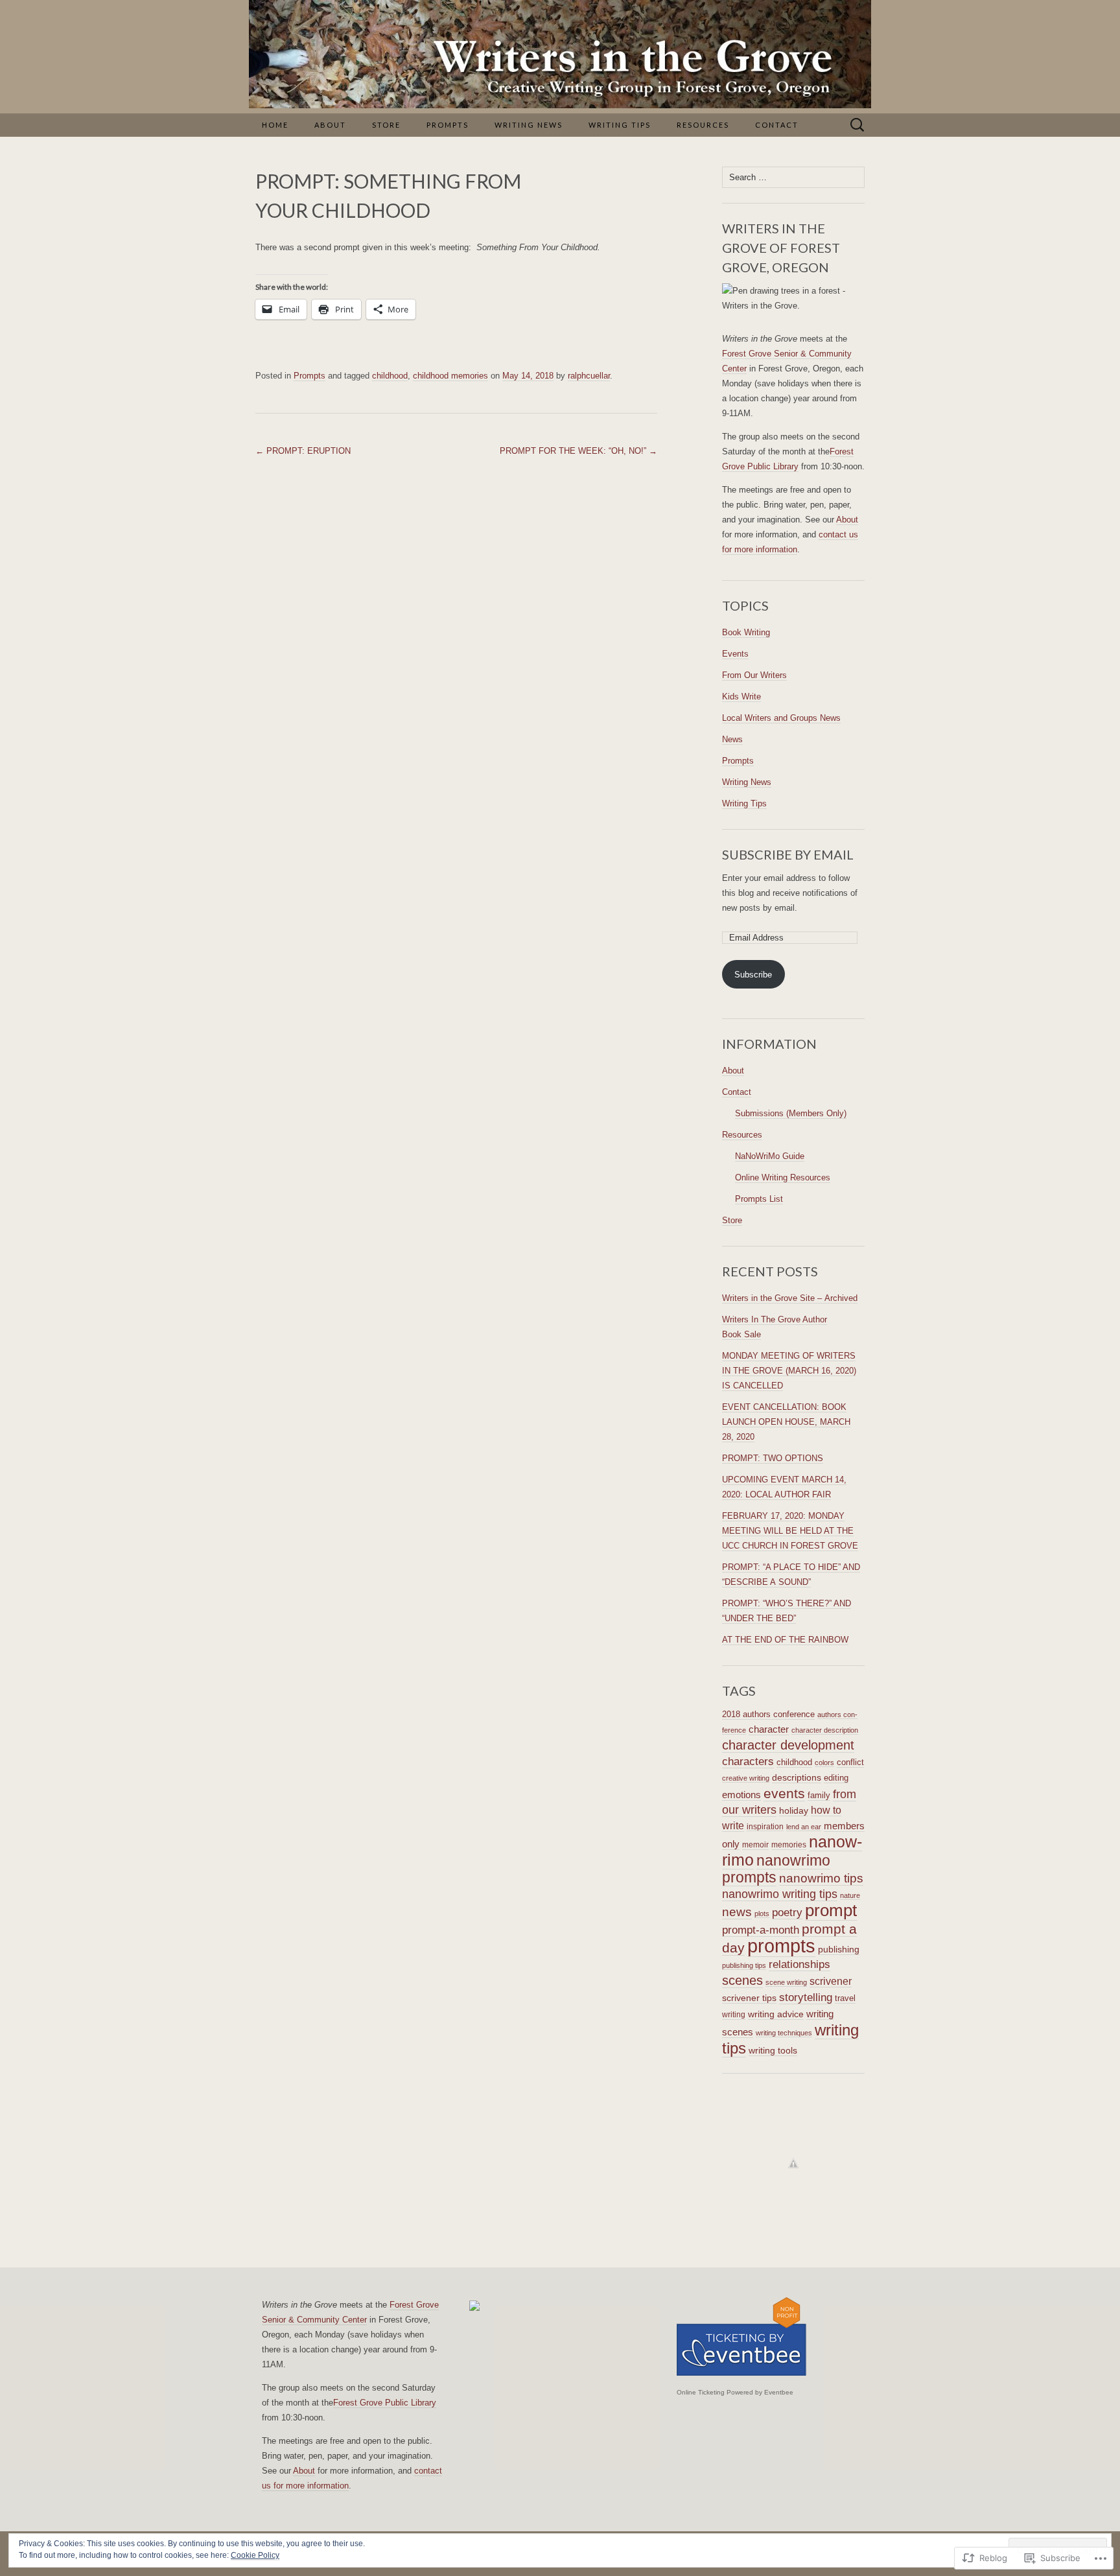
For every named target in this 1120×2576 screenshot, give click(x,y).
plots (762, 1914)
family (819, 1795)
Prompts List (759, 1199)
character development (788, 1745)
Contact (777, 125)
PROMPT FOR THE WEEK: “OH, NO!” (578, 451)
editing (836, 1778)
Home (275, 125)
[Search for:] (857, 125)
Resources (703, 125)
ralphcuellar (589, 376)
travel (845, 1998)
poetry (787, 1912)
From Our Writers (754, 675)
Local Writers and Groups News (781, 718)
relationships (799, 1964)
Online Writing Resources (783, 1177)
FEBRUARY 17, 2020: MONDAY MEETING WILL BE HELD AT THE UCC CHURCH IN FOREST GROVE (790, 1531)
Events (735, 654)
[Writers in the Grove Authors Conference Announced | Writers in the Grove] (560, 2306)
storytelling (806, 1997)
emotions (741, 1795)
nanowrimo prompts (776, 1869)
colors (824, 1762)
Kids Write (741, 697)
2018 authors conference (768, 1715)
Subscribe (753, 975)
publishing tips (744, 1965)
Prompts (448, 125)
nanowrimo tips (821, 1878)
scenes (742, 1980)
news (737, 1912)
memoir (755, 1845)
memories (789, 1845)
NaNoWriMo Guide (770, 1156)
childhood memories (450, 376)
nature (850, 1895)
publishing (839, 1949)
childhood (390, 376)
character (769, 1729)
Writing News (529, 125)
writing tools (773, 2050)
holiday (794, 1811)
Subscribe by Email (788, 854)
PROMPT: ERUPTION (303, 451)
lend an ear (804, 1827)
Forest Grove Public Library (385, 2403)
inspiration (765, 1826)
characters (748, 1761)
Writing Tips (620, 125)
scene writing (786, 1982)
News (732, 739)
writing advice (776, 2014)
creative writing (746, 1778)
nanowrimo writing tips (780, 1894)
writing (734, 2015)
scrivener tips (749, 1998)
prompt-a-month (761, 1930)
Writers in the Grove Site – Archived (790, 1298)
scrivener (831, 1981)
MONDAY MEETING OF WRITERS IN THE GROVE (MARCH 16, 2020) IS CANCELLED (789, 1371)
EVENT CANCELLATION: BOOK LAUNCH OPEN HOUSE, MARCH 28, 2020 (786, 1422)
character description (825, 1730)
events (784, 1793)
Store (386, 125)
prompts (781, 1946)
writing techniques (784, 2033)
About (330, 125)
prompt (831, 1910)
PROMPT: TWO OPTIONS (773, 1458)
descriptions (797, 1778)
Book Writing (746, 632)
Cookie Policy (255, 2555)
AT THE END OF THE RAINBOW (785, 1640)
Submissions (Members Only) (791, 1113)
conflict (850, 1762)
